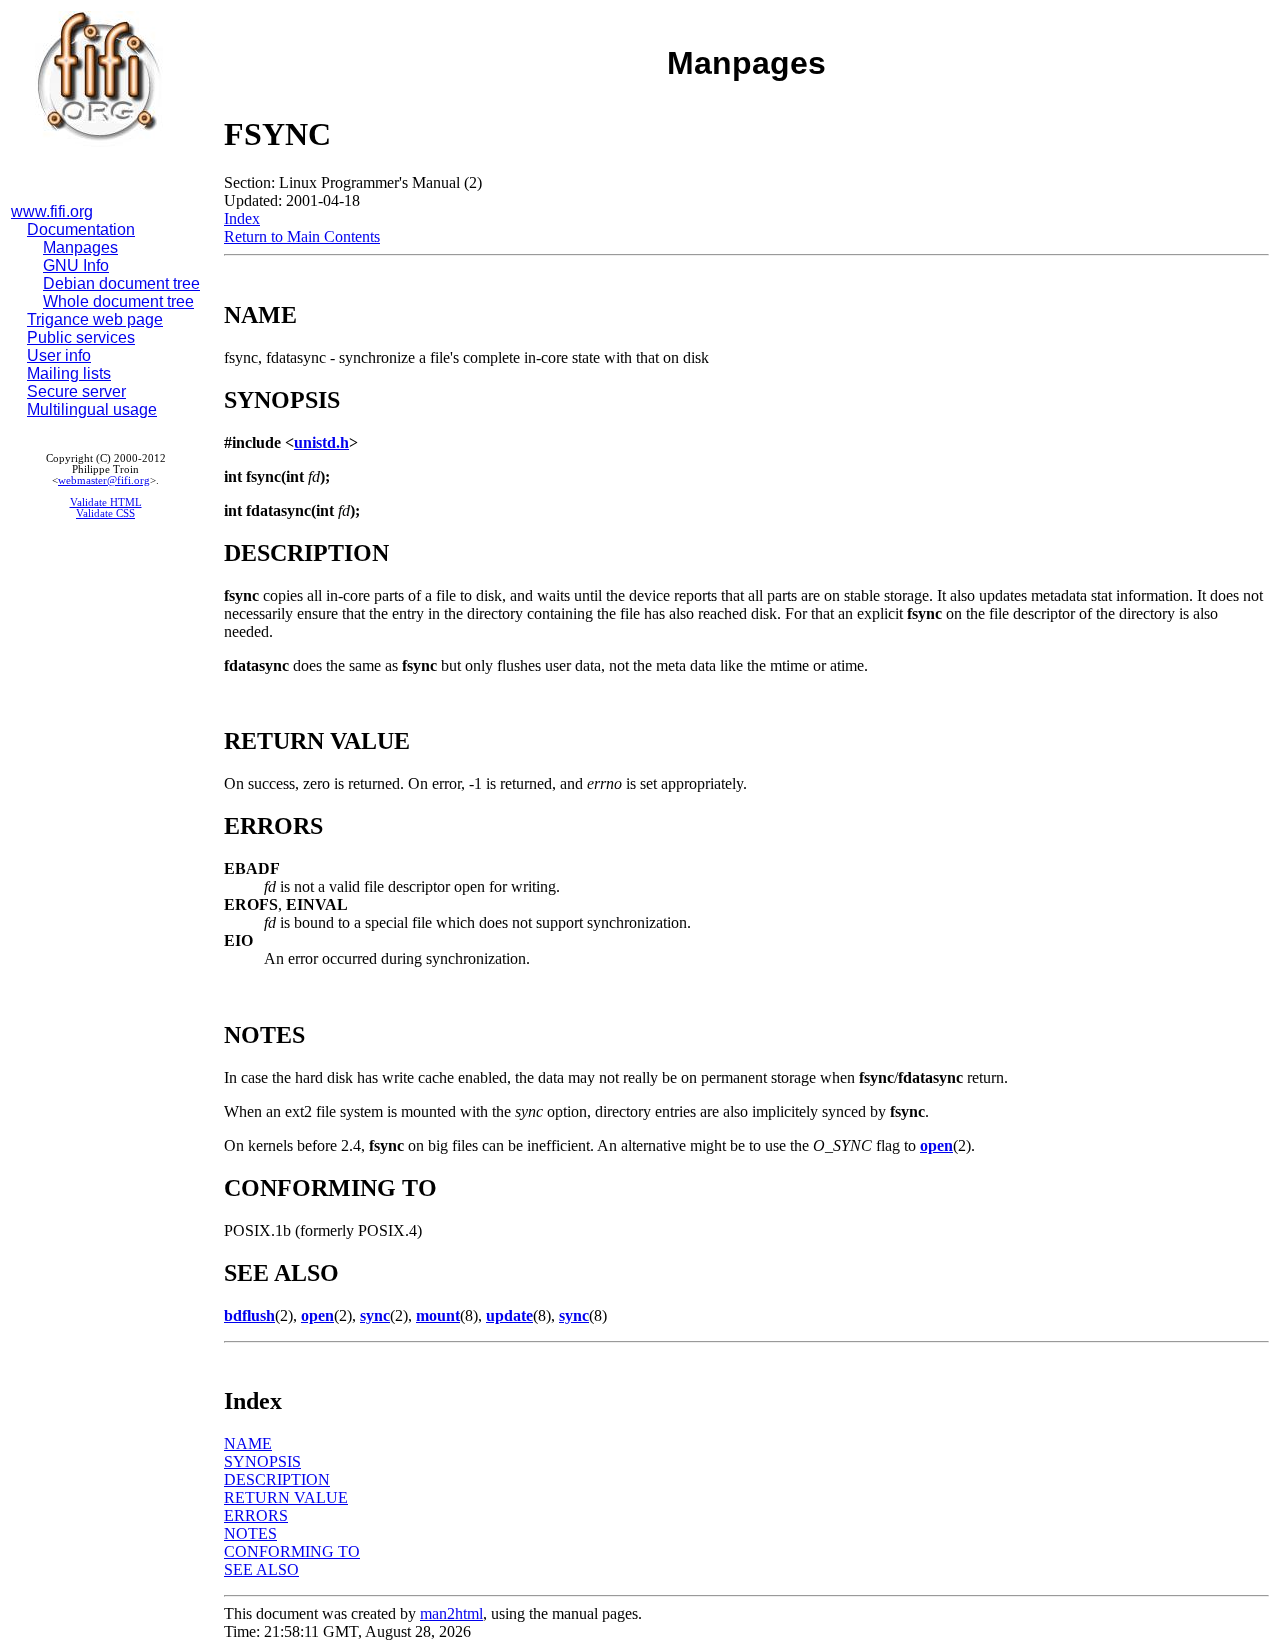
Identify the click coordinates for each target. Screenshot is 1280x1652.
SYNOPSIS (262, 1461)
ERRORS (256, 1515)
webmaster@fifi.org (104, 480)
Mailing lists (69, 373)
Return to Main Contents (302, 236)
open (936, 1145)
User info (59, 355)
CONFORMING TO (292, 1551)
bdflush (249, 1315)
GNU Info (76, 265)
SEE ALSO (261, 1569)
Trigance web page (95, 319)
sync (375, 1315)
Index (242, 218)
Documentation (81, 229)
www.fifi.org (52, 211)
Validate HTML (106, 502)
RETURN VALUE (286, 1497)
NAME (248, 1443)
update (509, 1315)
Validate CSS (105, 513)
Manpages (80, 247)
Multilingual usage (92, 409)
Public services (81, 337)
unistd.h (321, 442)
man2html (451, 1613)
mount (438, 1315)
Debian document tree (121, 283)
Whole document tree (118, 301)
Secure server (76, 391)
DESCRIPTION (277, 1479)
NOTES (250, 1533)
